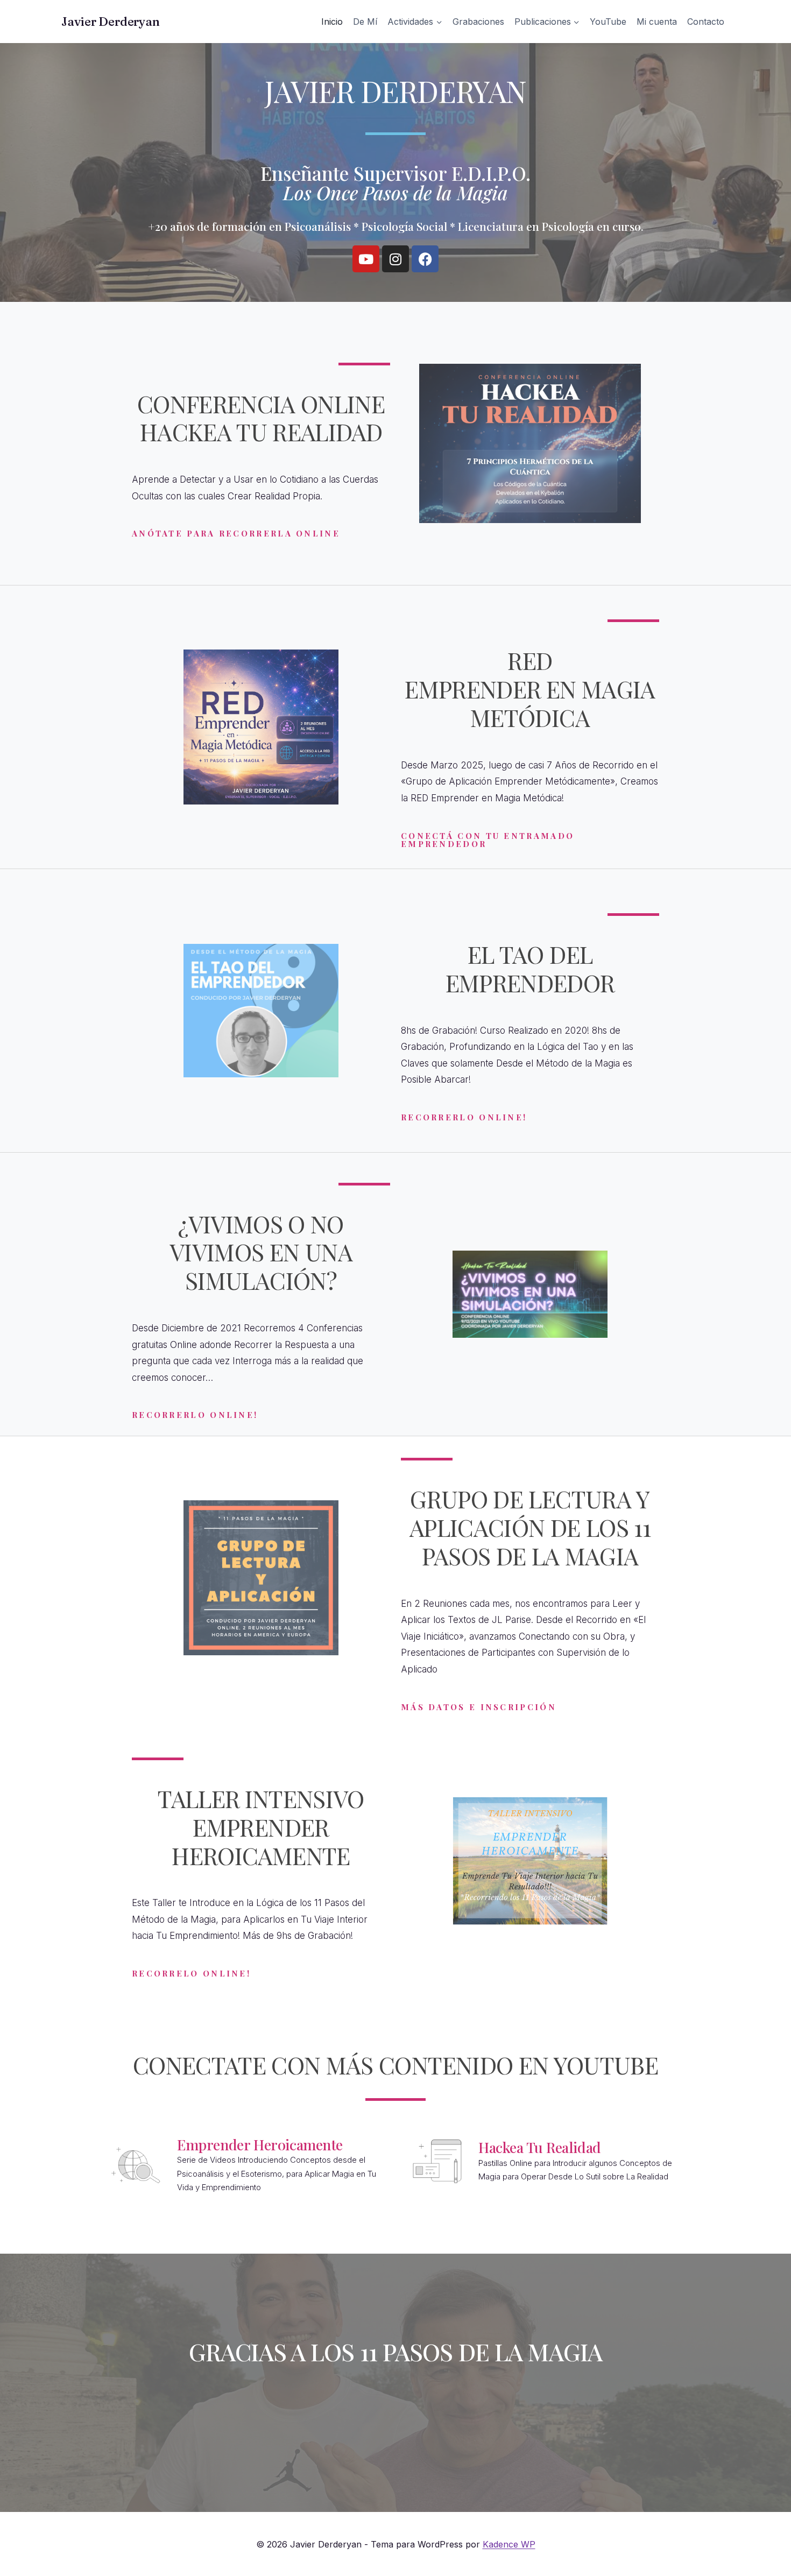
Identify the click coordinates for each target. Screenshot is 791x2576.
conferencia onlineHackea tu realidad (261, 418)
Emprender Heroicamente (260, 2144)
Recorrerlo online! (464, 1117)
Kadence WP (509, 2544)
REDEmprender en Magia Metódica (530, 689)
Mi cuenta (657, 22)
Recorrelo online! (191, 1973)
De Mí (365, 22)
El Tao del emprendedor (530, 968)
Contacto (706, 22)
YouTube (608, 22)
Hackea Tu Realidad (540, 2147)
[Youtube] (366, 259)
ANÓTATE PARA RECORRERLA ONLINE (236, 533)
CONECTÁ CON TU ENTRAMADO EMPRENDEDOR (488, 840)
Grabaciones (478, 22)
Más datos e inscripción (479, 1707)
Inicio (332, 22)
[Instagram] (395, 259)
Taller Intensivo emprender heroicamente (261, 1827)
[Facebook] (425, 259)
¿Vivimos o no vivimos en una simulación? (261, 1252)
